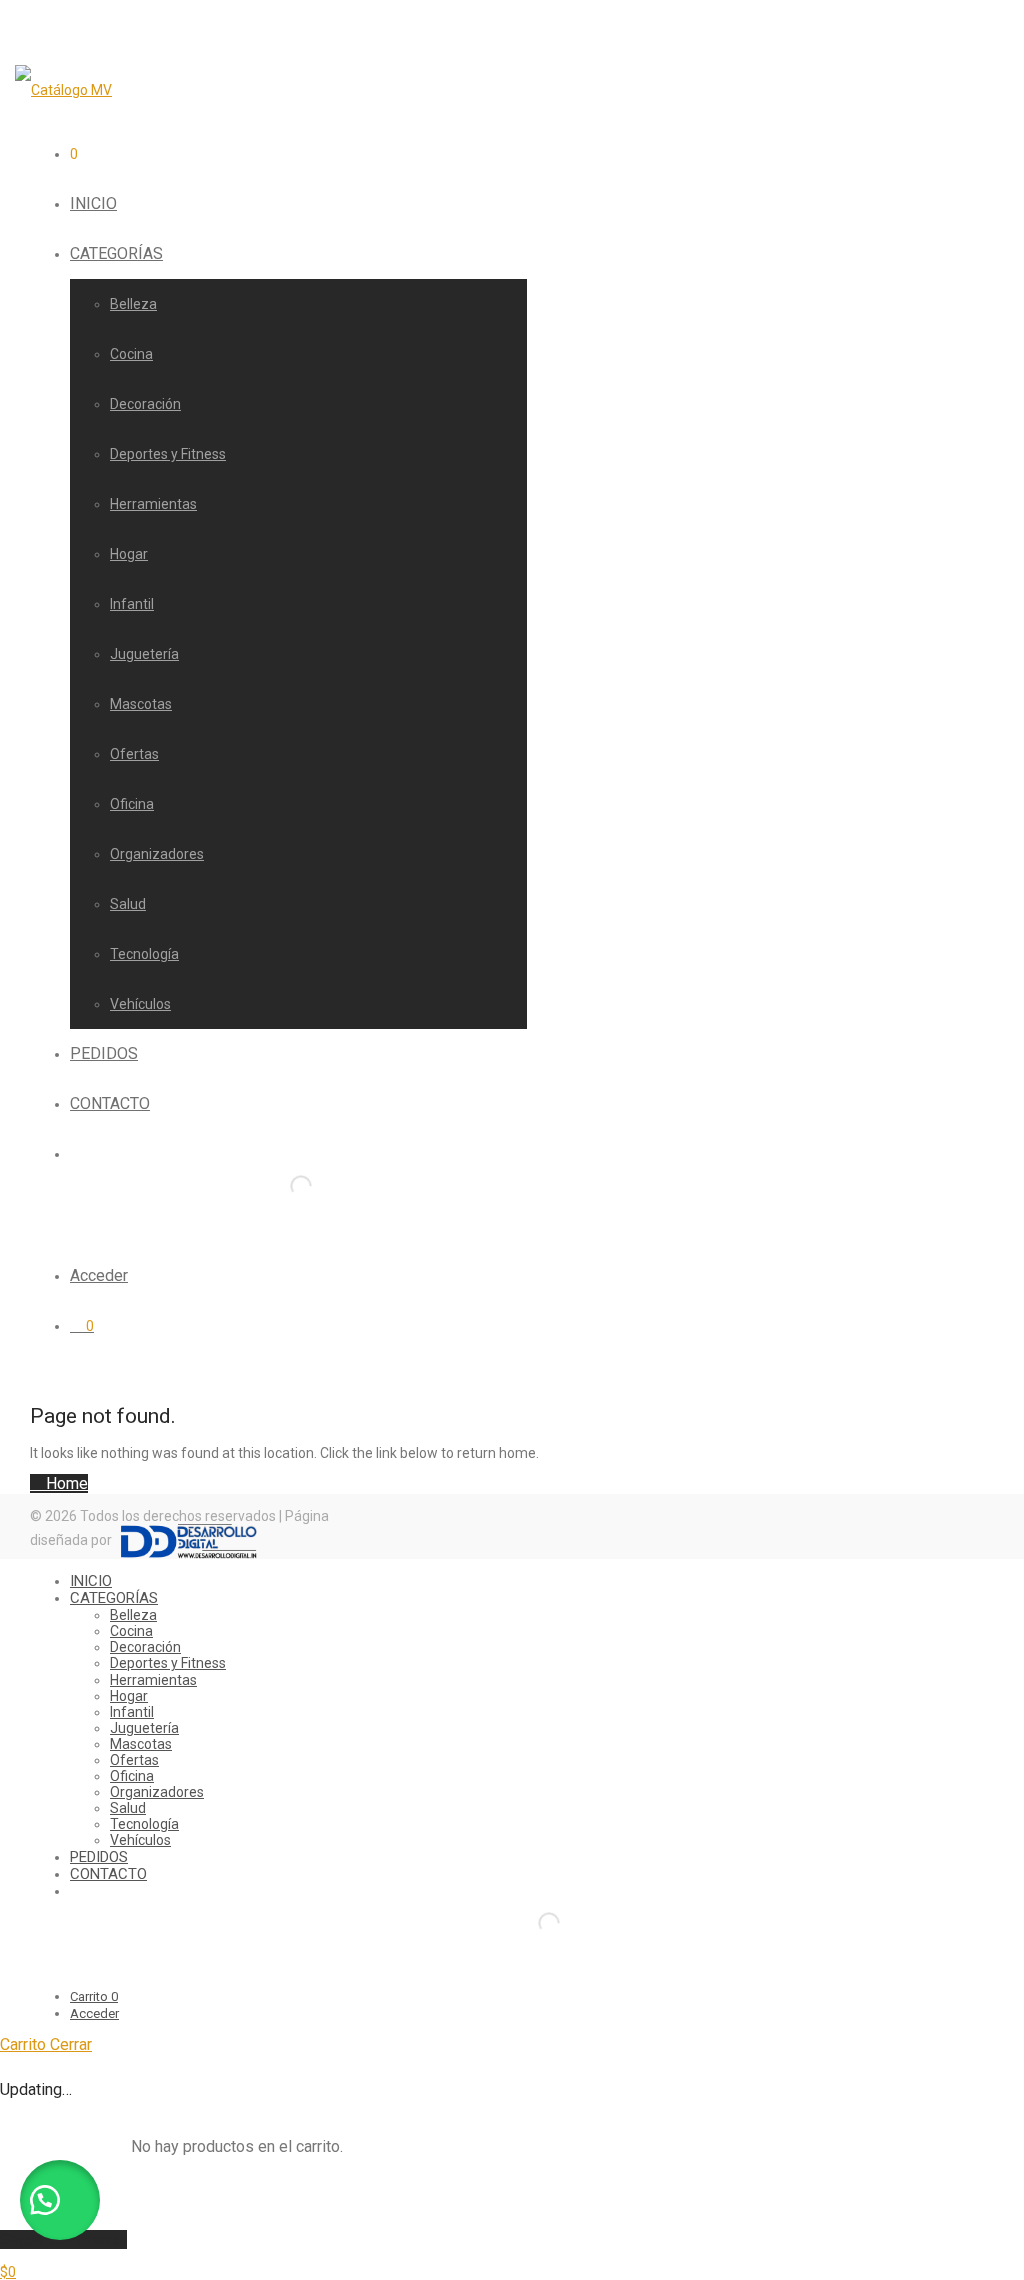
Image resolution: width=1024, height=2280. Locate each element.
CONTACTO (110, 1103)
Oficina (132, 804)
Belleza (133, 304)
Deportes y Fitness (168, 454)
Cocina (131, 354)
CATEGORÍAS (116, 253)
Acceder (99, 1275)
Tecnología (144, 954)
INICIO (93, 203)
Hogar (129, 554)
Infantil (132, 604)
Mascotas (141, 704)
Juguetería (144, 654)
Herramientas (153, 504)
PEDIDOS (104, 1053)
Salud (128, 904)
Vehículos (140, 1004)
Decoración (145, 404)
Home (65, 1483)
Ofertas (134, 754)
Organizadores (157, 854)
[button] (60, 2200)
